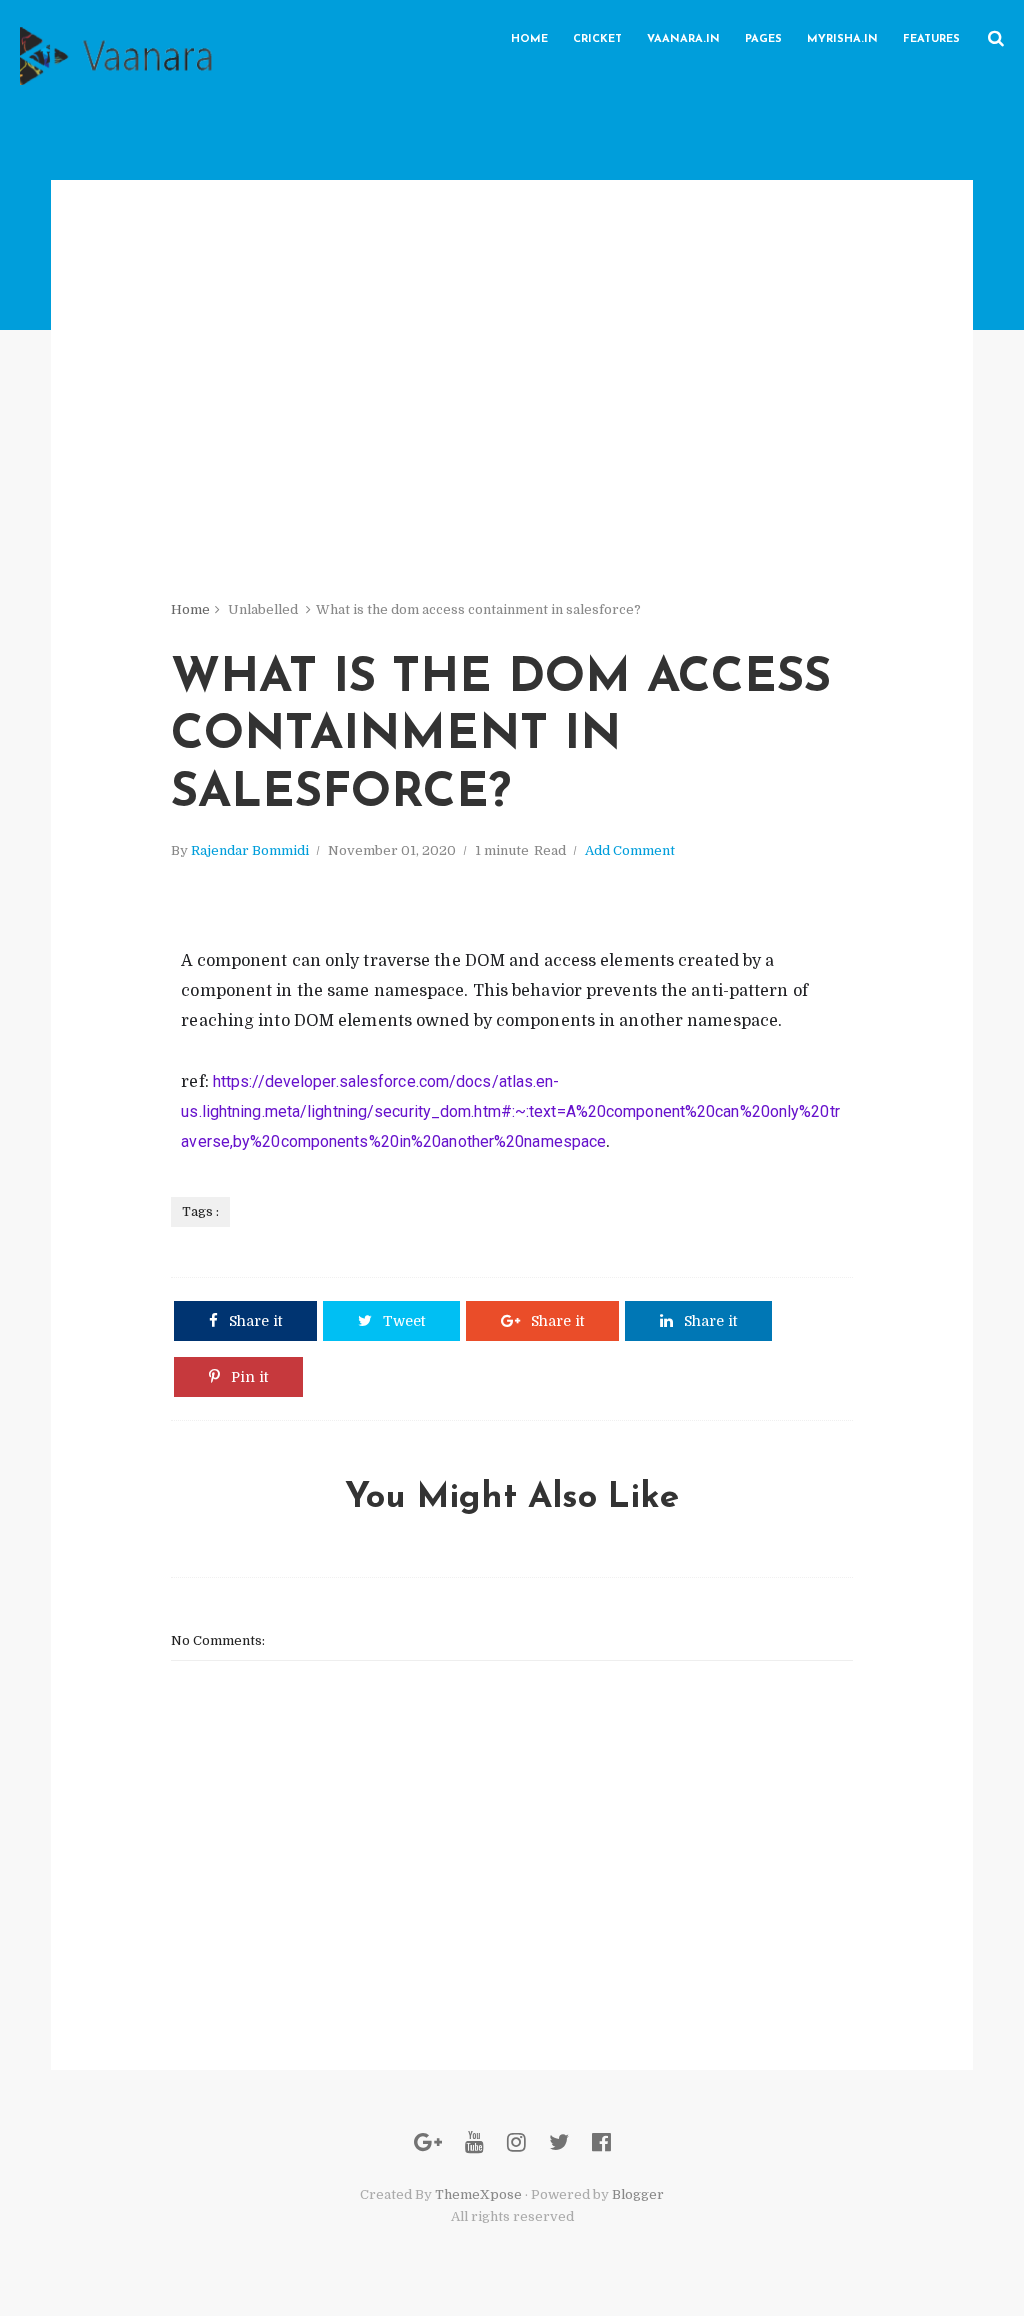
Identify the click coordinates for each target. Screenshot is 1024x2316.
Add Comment (630, 850)
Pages (763, 39)
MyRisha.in (842, 39)
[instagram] (516, 2142)
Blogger (638, 2194)
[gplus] (428, 2142)
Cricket (597, 39)
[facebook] (601, 2142)
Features (931, 39)
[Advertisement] (512, 320)
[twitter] (559, 2142)
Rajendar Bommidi (250, 850)
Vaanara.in (683, 39)
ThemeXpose (478, 2194)
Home (529, 39)
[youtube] (474, 2142)
